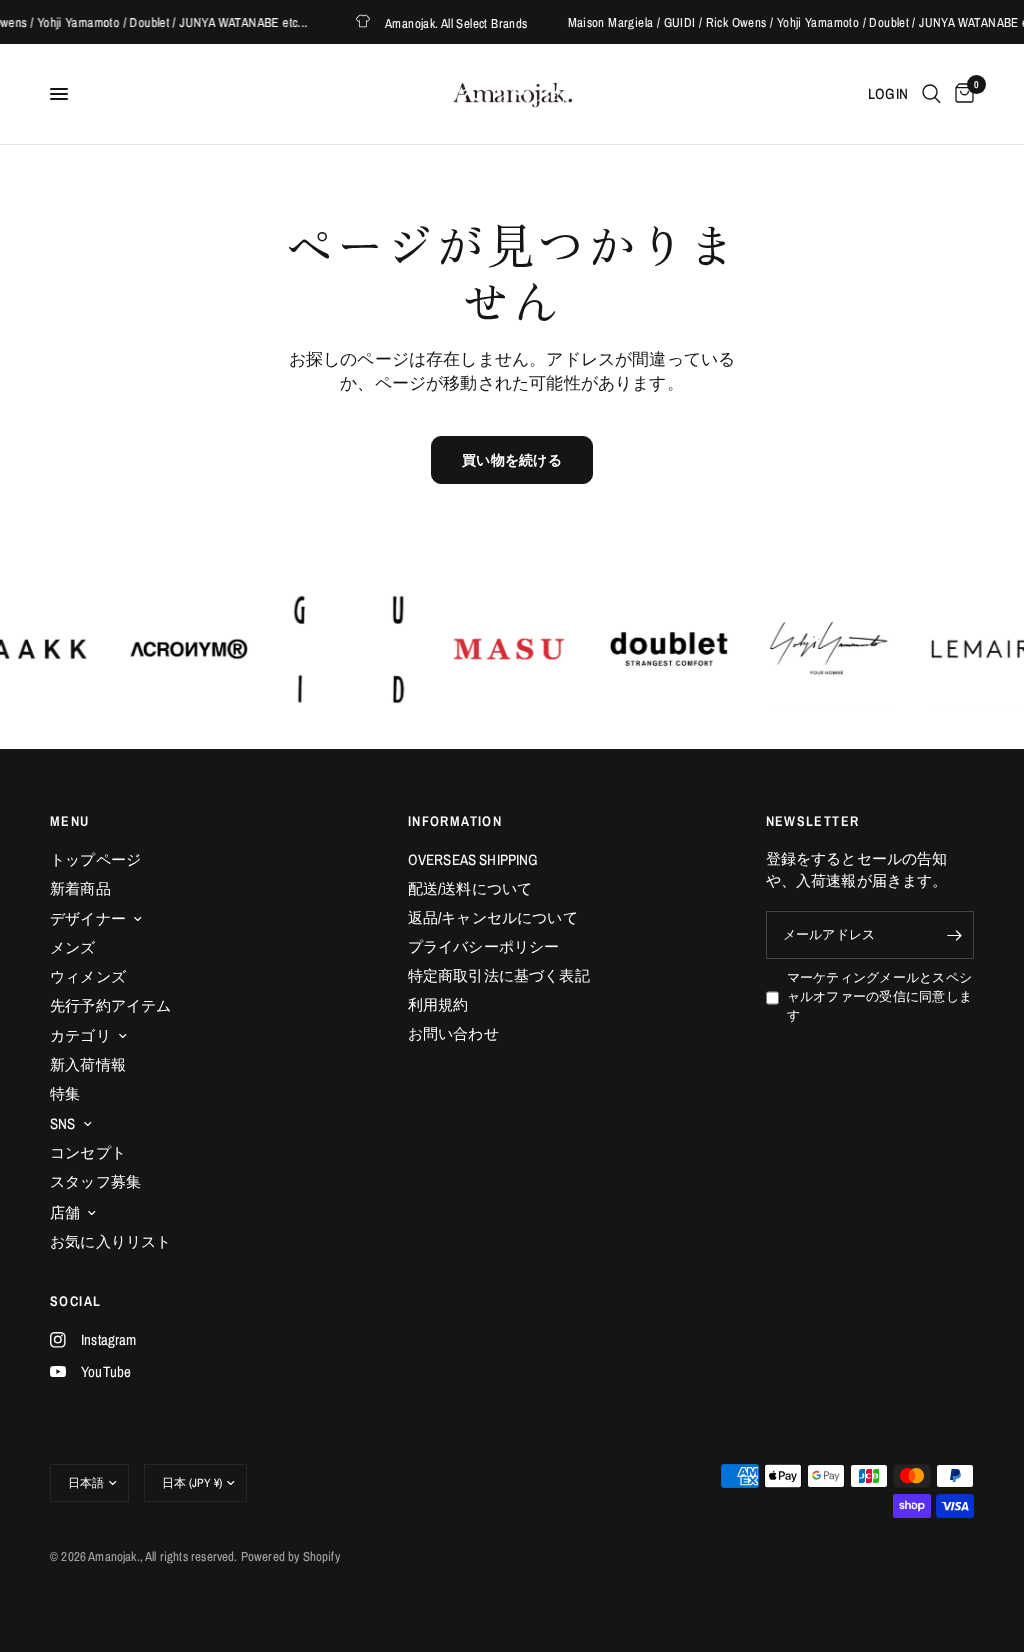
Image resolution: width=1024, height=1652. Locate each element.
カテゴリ (80, 1035)
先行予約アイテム (110, 1005)
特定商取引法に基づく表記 (499, 975)
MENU (70, 821)
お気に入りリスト (110, 1241)
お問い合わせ (453, 1033)
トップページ (95, 859)
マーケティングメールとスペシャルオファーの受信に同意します (880, 996)
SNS (63, 1123)
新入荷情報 (88, 1064)
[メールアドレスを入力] (954, 935)
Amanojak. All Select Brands (444, 22)
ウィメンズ (88, 976)
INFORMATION (455, 821)
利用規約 (438, 1004)
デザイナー (88, 918)
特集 (65, 1093)
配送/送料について (470, 888)
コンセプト (88, 1152)
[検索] (931, 94)
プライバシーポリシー (484, 946)
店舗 (65, 1212)
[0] (961, 94)
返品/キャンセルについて (493, 917)
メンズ (73, 947)
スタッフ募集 (95, 1181)
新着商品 (80, 888)
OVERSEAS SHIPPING (473, 859)
